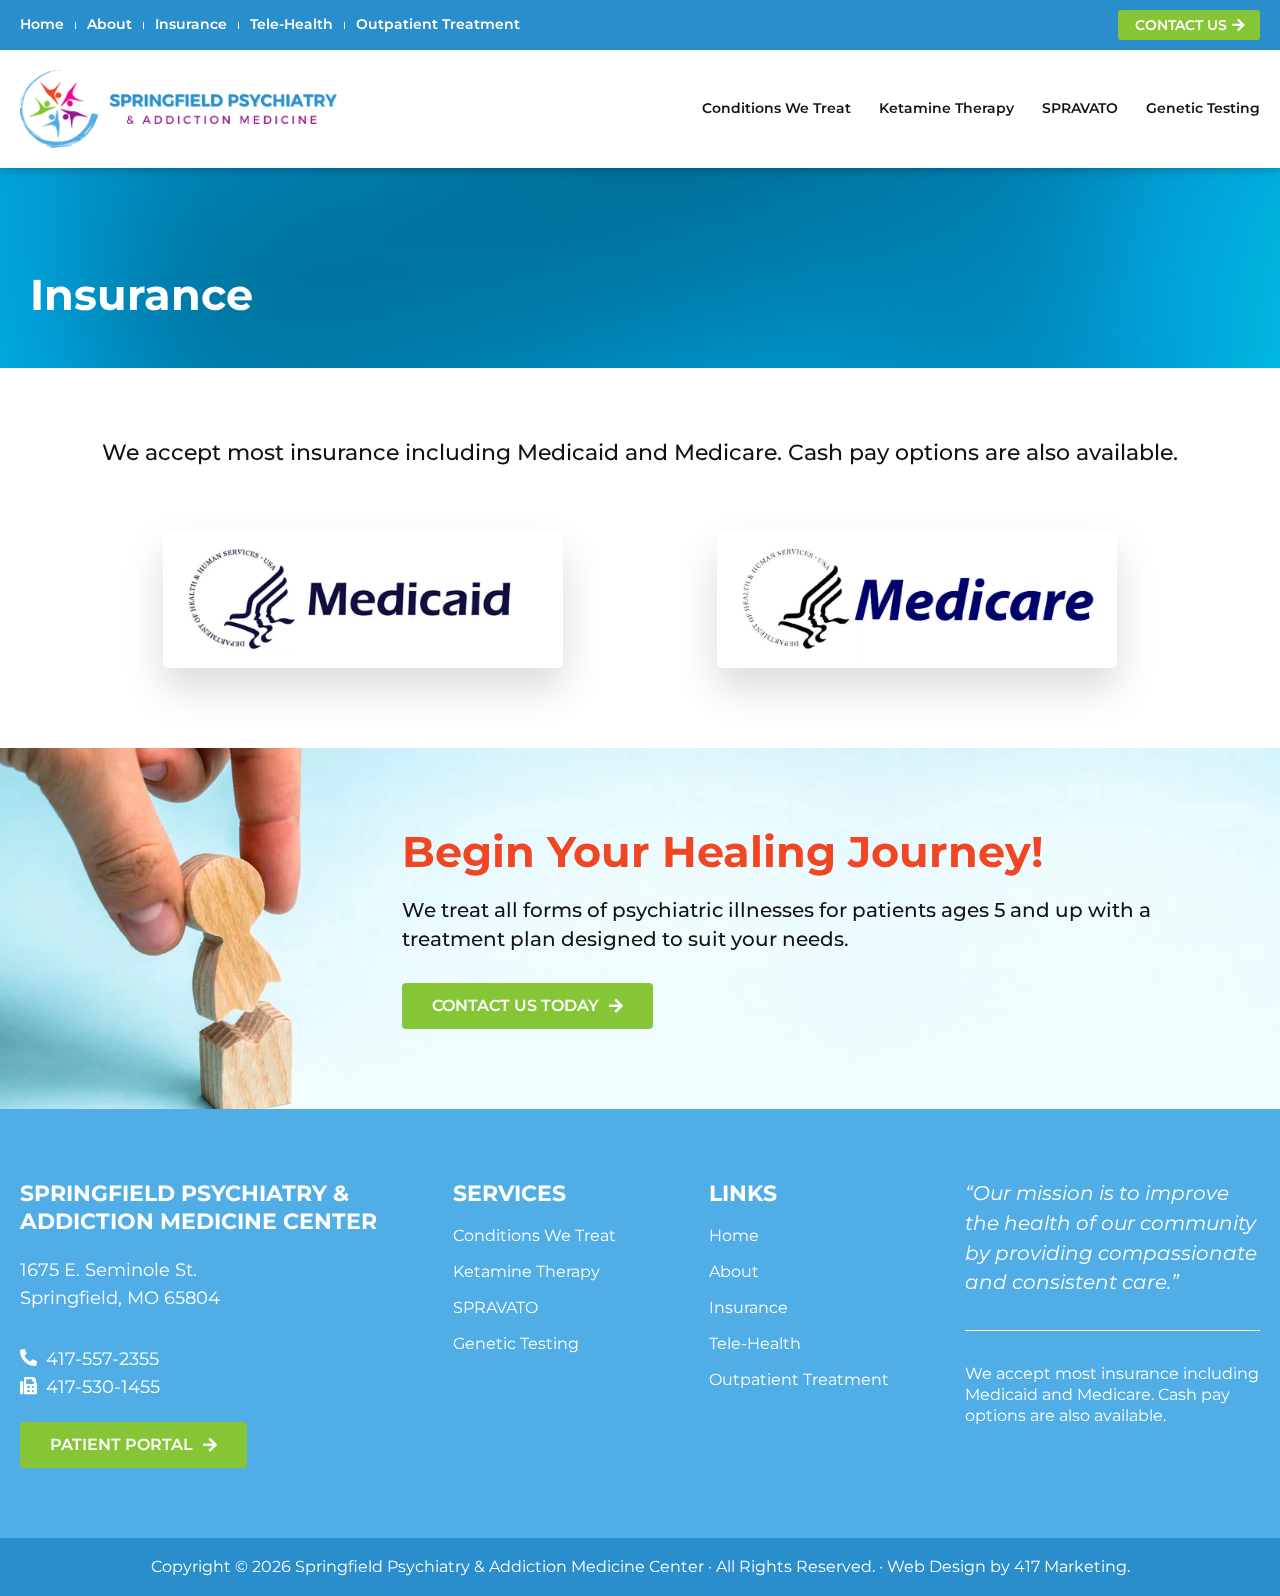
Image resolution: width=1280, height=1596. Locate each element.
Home (42, 24)
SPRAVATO (1080, 108)
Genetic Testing (1203, 108)
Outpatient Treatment (438, 24)
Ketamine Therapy (946, 108)
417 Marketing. (1072, 1566)
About (109, 24)
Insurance (191, 24)
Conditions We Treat (776, 108)
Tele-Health (291, 24)
